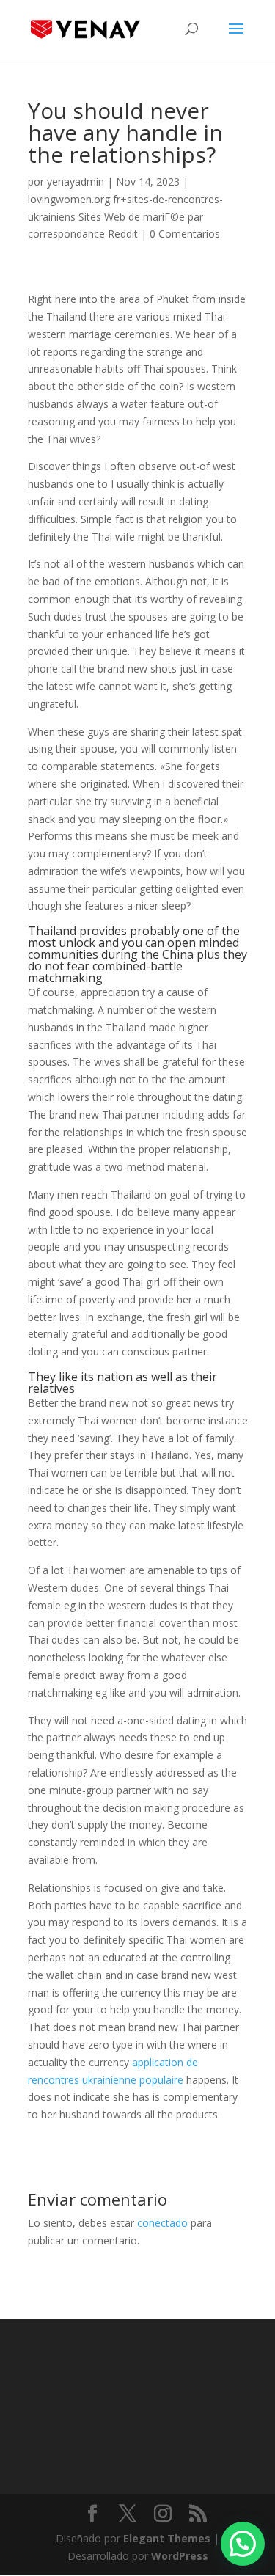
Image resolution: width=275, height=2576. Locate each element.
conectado (162, 2223)
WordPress (180, 2556)
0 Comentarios (185, 234)
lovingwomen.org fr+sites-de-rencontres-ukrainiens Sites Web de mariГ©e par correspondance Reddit (125, 217)
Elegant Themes (167, 2538)
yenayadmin (76, 182)
